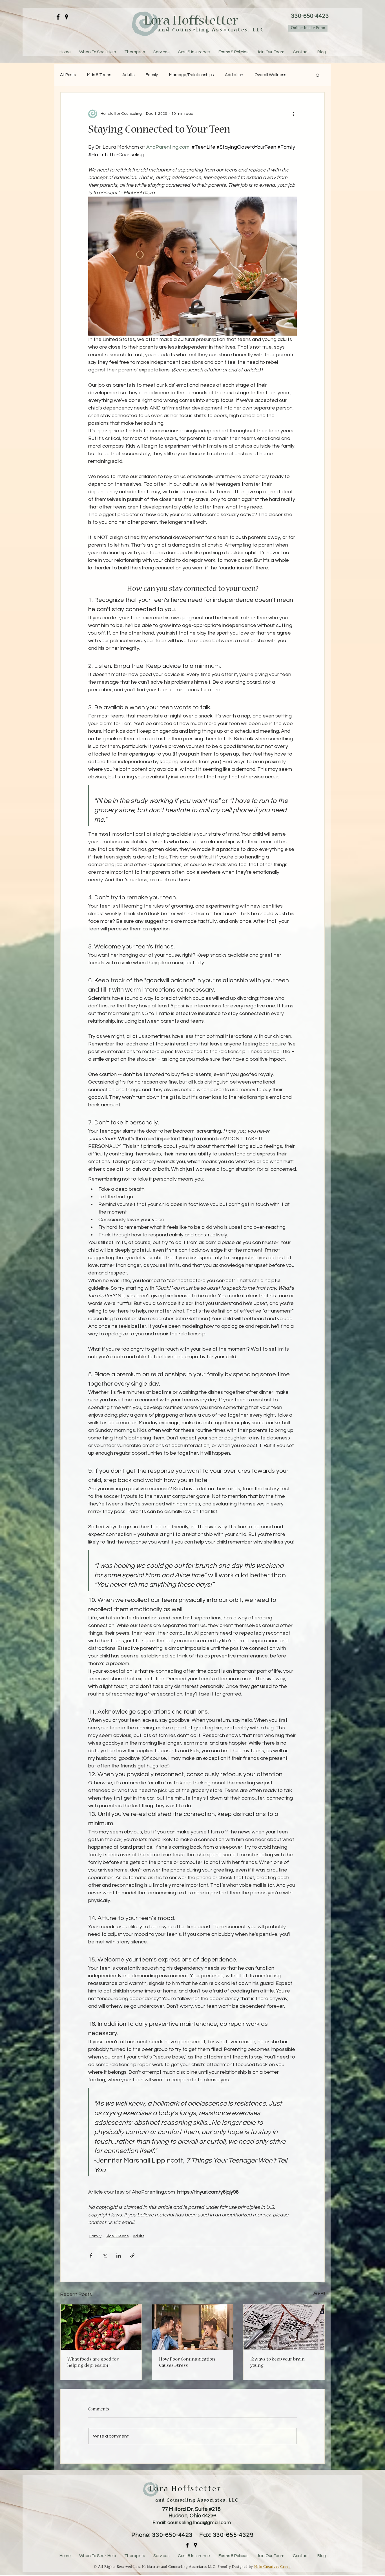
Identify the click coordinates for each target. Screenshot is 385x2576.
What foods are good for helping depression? (93, 2363)
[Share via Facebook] (91, 2255)
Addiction (234, 75)
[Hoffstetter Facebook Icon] (187, 2545)
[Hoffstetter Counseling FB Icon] (58, 17)
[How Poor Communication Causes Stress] (193, 2327)
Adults (128, 75)
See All (319, 2293)
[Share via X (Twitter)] (105, 2255)
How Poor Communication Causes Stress (187, 2363)
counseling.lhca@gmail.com (199, 2523)
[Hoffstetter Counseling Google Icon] (195, 2545)
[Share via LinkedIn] (119, 2255)
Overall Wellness (270, 75)
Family (152, 75)
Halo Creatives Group (273, 2567)
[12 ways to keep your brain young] (284, 2327)
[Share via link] (132, 2255)
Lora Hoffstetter (192, 22)
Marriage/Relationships (191, 75)
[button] (318, 75)
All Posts (68, 75)
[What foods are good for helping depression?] (101, 2327)
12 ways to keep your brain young (277, 2363)
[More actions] (293, 114)
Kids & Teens (99, 75)
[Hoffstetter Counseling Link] (67, 17)
